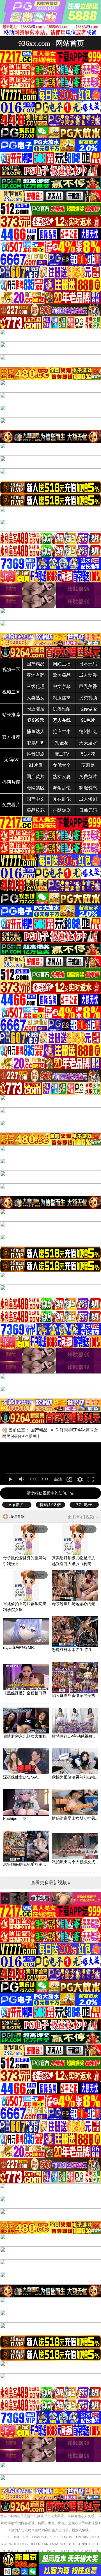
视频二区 (11, 692)
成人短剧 (88, 799)
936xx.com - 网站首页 (51, 43)
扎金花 (62, 743)
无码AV (11, 760)
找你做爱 (88, 709)
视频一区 (11, 670)
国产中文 (36, 799)
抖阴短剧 (62, 810)
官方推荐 (11, 737)
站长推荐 (11, 715)
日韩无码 (88, 810)
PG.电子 (84, 1505)
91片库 (36, 765)
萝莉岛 (88, 765)
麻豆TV (62, 754)
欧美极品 (62, 675)
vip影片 (17, 1505)
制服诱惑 (88, 788)
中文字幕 (62, 686)
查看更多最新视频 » (51, 1883)
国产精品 (36, 664)
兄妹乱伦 (62, 799)
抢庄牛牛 (62, 731)
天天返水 (88, 743)
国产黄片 (36, 777)
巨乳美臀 (88, 686)
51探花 (88, 754)
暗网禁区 (36, 788)
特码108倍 (50, 1505)
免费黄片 (88, 777)
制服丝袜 (62, 698)
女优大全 (62, 765)
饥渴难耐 (62, 709)
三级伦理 (36, 686)
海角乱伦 (62, 788)
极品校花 (36, 810)
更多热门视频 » (83, 1517)
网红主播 (62, 664)
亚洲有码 (36, 675)
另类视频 (88, 698)
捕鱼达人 (36, 731)
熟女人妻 (62, 777)
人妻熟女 (36, 698)
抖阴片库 (11, 782)
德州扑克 (88, 731)
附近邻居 (36, 709)
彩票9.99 (36, 743)
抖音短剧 (36, 754)
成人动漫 (88, 675)
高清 (58, 1479)
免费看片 (11, 805)
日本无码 (88, 664)
